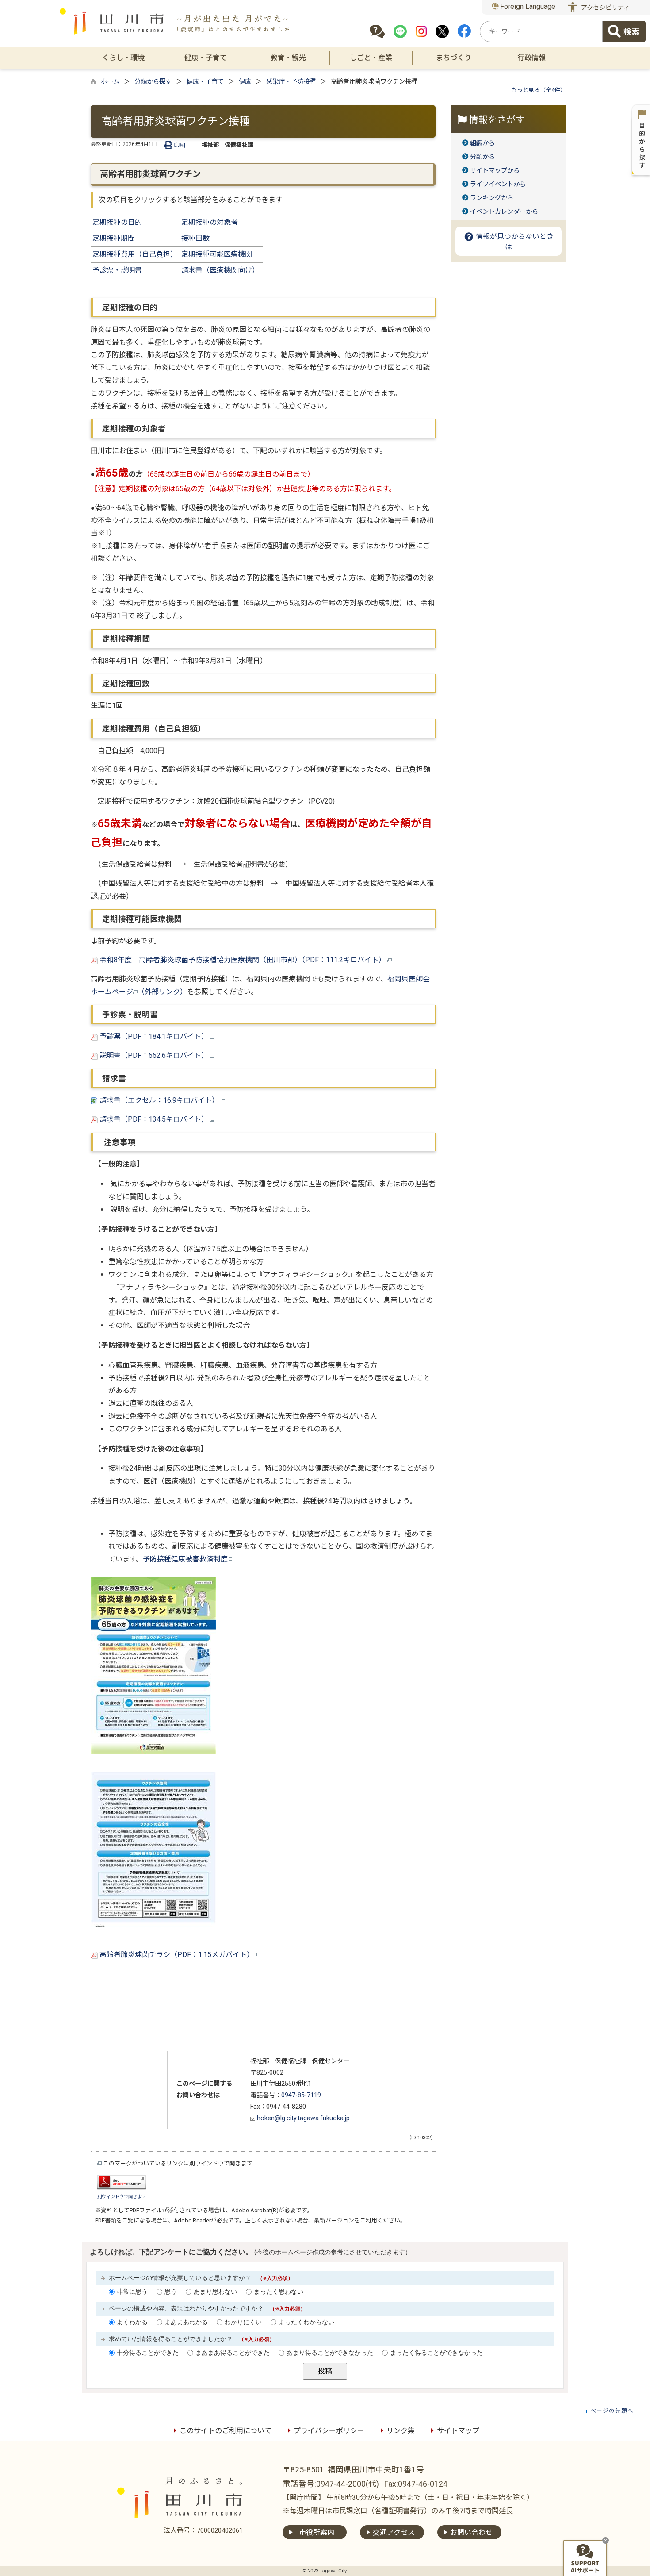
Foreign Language (527, 6)
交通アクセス (394, 2532)
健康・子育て (205, 82)
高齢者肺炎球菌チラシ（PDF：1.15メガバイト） (177, 1955)
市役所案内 (317, 2532)
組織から (482, 143)
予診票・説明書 (117, 270)
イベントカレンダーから (504, 212)
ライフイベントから (498, 184)
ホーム (110, 82)
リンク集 (401, 2431)
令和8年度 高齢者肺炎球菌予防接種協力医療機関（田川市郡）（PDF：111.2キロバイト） (243, 960)
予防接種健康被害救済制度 (185, 1559)
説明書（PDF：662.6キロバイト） (154, 1055)
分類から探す (153, 82)
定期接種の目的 (117, 222)
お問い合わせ (471, 2532)
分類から (482, 157)
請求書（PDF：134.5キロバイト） (154, 1119)
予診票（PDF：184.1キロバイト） (154, 1036)
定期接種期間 (114, 238)
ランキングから (492, 198)
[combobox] (541, 31)
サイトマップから (495, 171)
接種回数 (196, 238)
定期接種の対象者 (210, 222)
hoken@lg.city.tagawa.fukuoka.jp (302, 2118)
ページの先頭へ (612, 2411)
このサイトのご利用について (226, 2431)
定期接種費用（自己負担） (135, 254)
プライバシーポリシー (329, 2431)
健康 (245, 82)
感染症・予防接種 (291, 82)
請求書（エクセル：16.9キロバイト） (159, 1100)
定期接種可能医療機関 (218, 254)
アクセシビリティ (605, 8)
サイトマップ (458, 2431)
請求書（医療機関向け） (221, 270)
